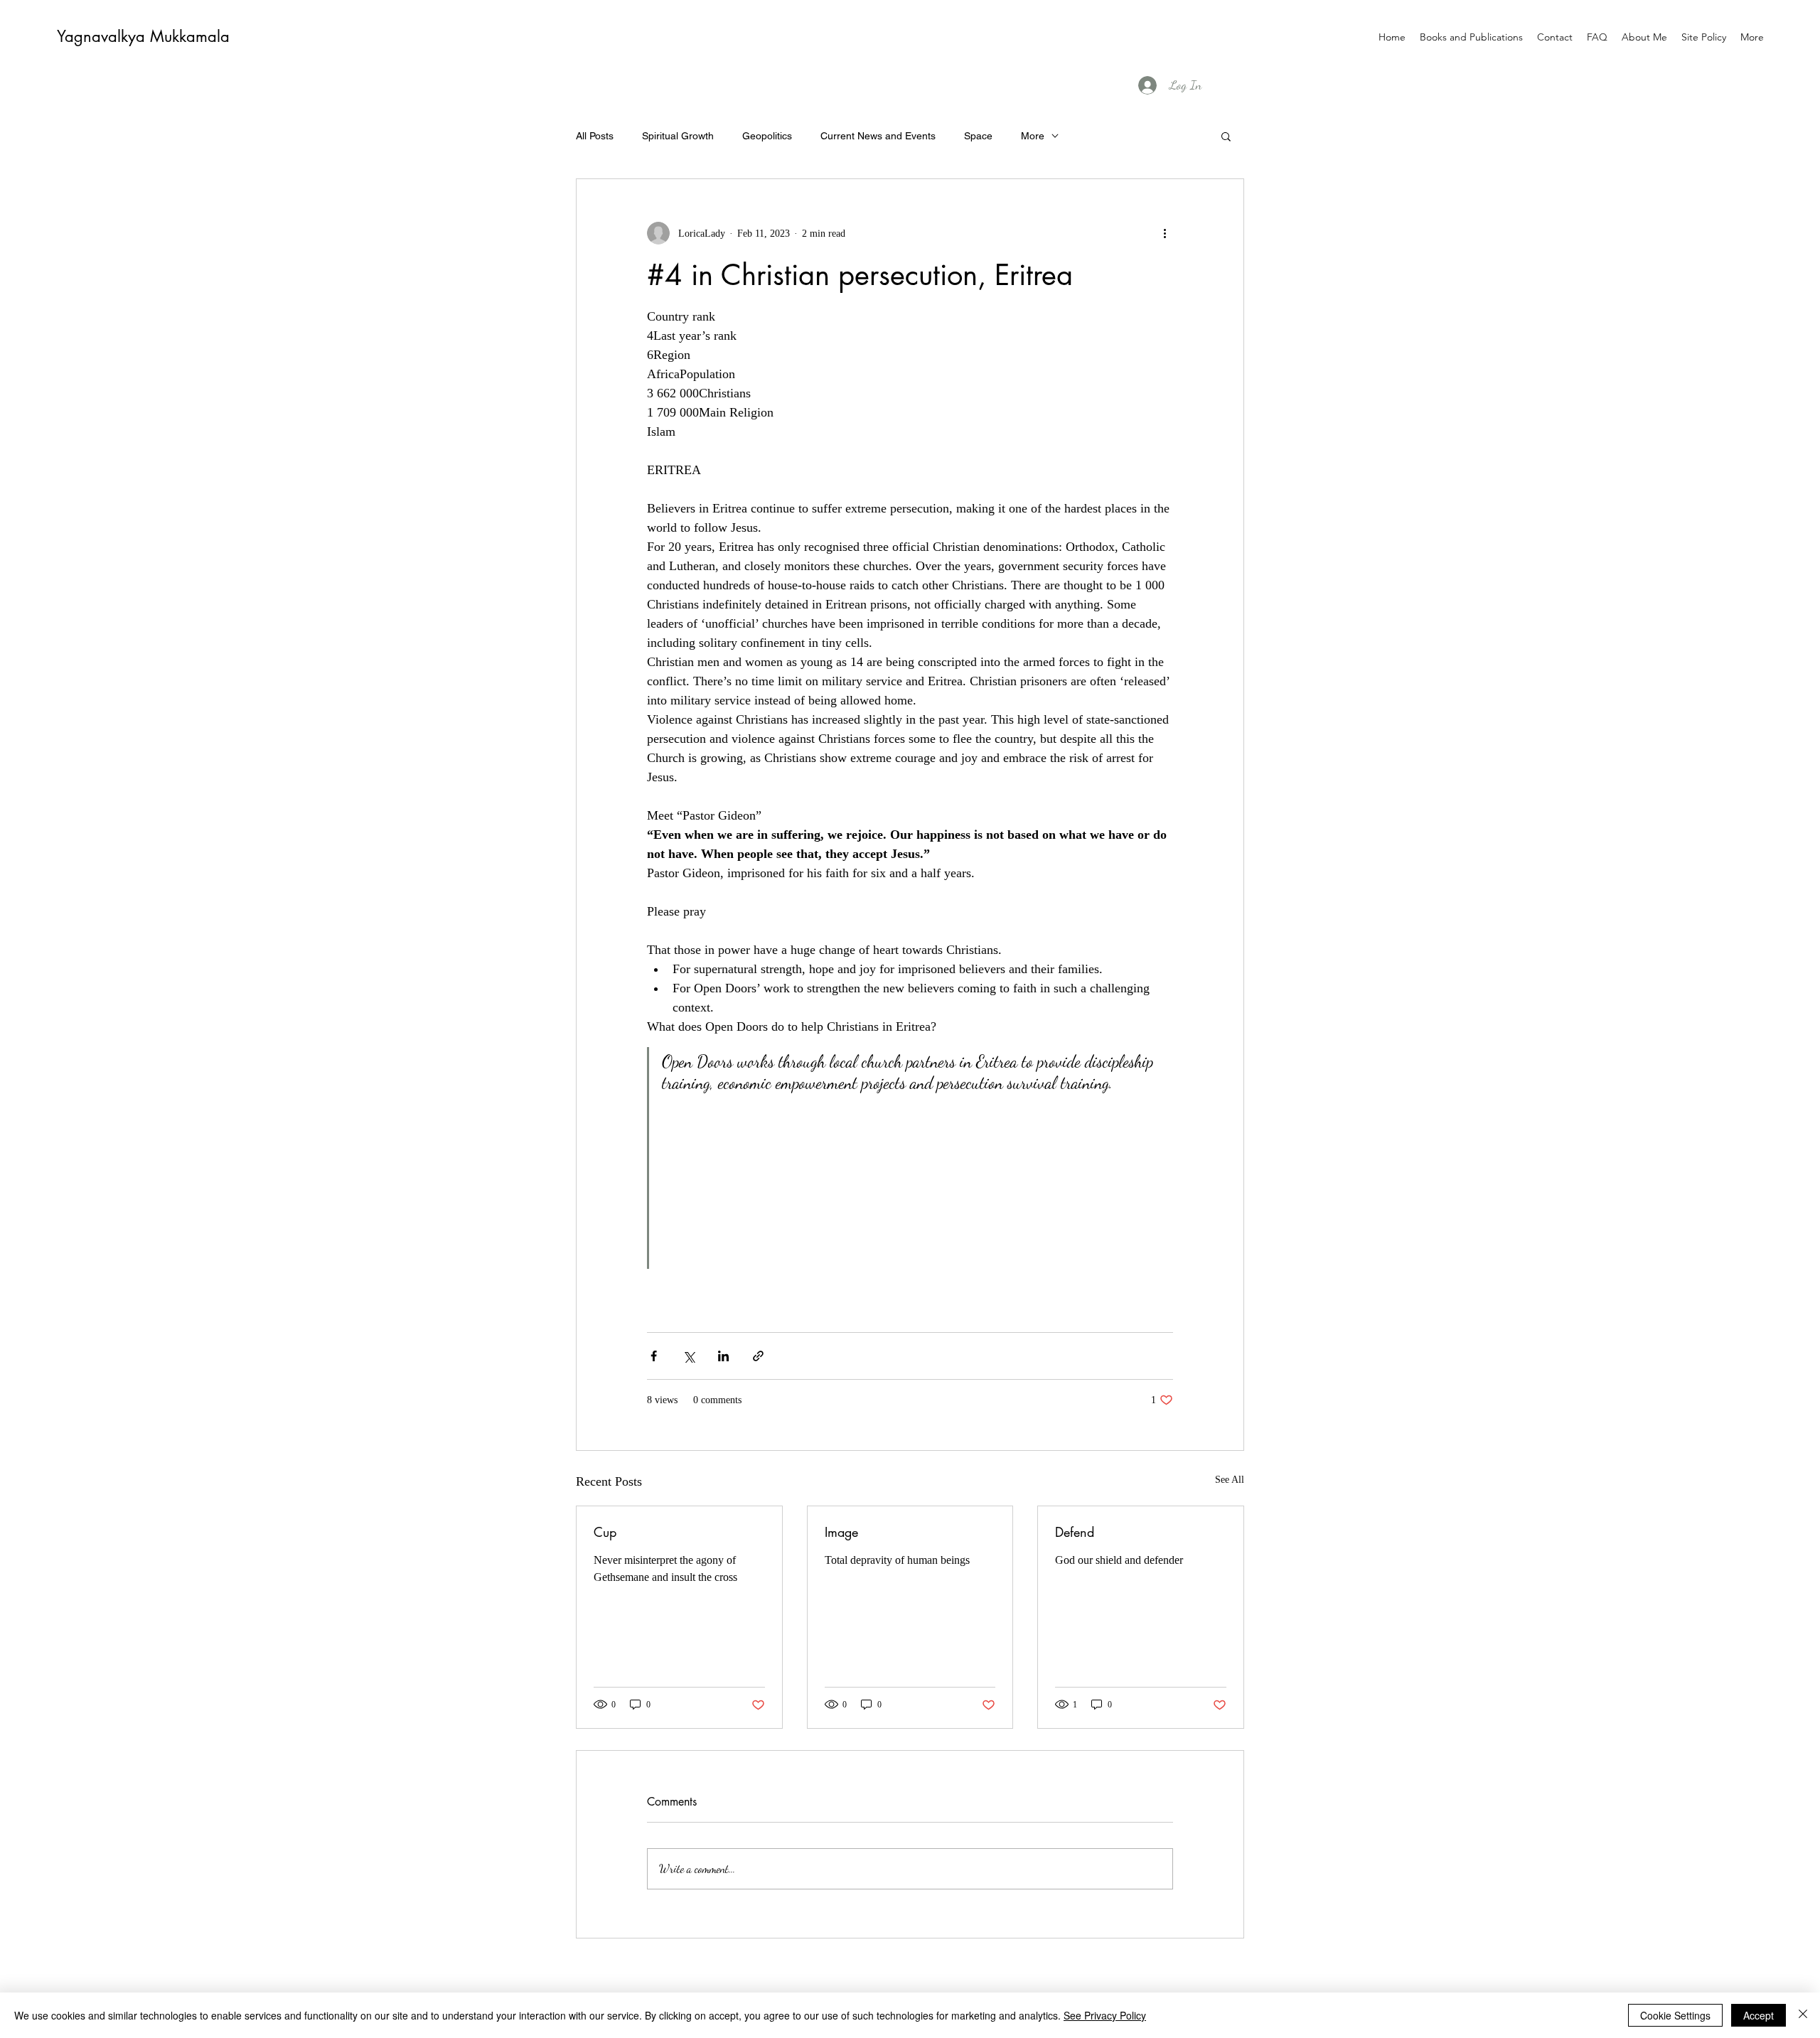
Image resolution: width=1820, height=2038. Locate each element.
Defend (1075, 1532)
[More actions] (1165, 233)
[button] (1226, 136)
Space (978, 136)
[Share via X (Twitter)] (689, 1356)
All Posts (595, 136)
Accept (1759, 2015)
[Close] (1803, 2015)
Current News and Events (878, 136)
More (1033, 136)
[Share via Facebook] (654, 1356)
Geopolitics (767, 136)
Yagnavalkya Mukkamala (143, 36)
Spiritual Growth (678, 136)
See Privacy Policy (1105, 2015)
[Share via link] (758, 1356)
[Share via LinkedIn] (723, 1356)
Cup (605, 1532)
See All (1230, 1480)
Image (841, 1532)
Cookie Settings (1675, 2015)
